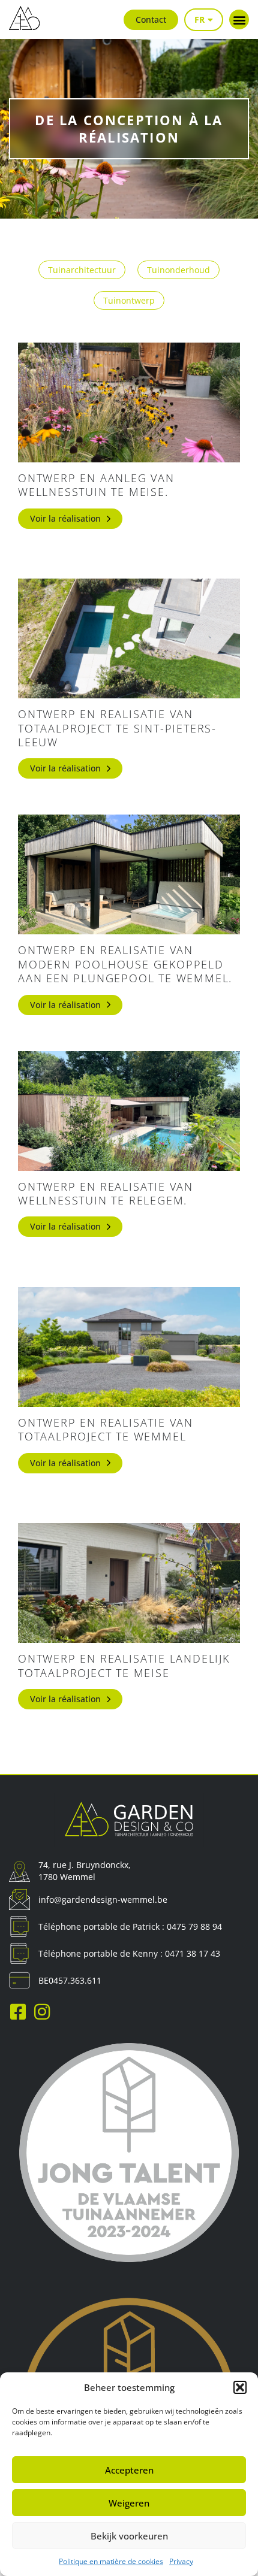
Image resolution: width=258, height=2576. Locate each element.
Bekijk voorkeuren (129, 2536)
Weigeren (129, 2503)
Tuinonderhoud (178, 270)
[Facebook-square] (18, 2012)
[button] (240, 2387)
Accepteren (129, 2470)
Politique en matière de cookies (111, 2561)
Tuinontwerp (129, 300)
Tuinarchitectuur (82, 270)
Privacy (181, 2561)
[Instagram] (42, 2012)
